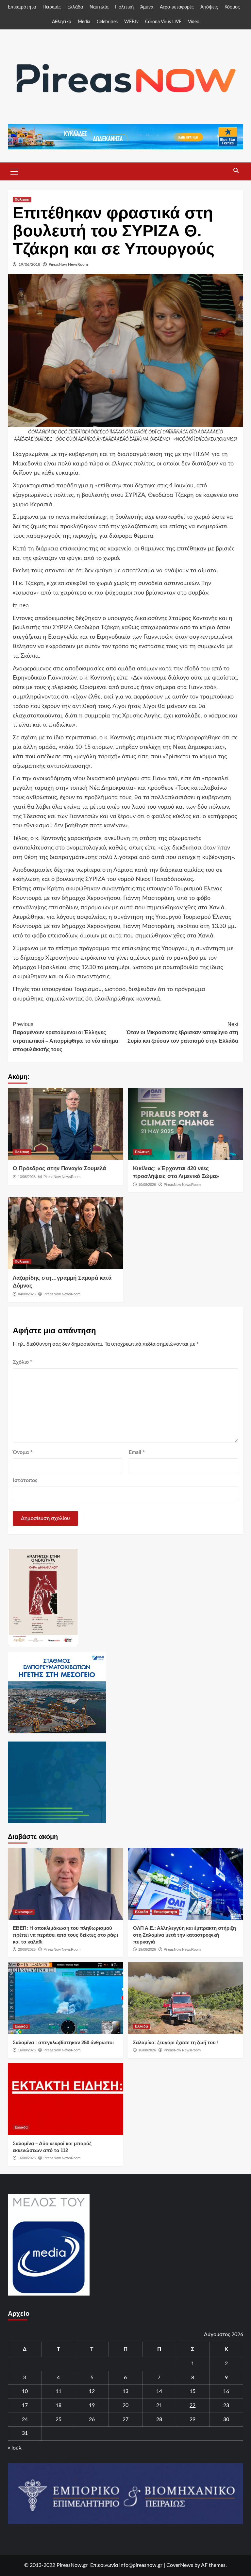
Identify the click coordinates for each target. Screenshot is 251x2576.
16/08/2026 (27, 2050)
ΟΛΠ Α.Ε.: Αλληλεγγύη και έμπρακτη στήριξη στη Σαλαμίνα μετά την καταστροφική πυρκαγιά (184, 1935)
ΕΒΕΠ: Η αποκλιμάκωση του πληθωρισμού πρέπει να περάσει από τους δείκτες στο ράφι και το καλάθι (65, 1935)
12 (92, 2391)
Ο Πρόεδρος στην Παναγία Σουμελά (59, 1168)
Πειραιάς (52, 7)
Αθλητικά (62, 22)
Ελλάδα (75, 7)
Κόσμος (232, 7)
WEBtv (131, 22)
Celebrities (107, 22)
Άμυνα (147, 7)
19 (92, 2405)
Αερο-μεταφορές (177, 7)
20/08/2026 (27, 1949)
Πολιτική (124, 7)
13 (125, 2391)
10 (25, 2391)
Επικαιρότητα (22, 7)
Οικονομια (24, 1912)
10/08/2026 (147, 1185)
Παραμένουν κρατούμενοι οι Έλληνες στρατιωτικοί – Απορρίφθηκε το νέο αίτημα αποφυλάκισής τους (66, 1037)
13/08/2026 (27, 1177)
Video (194, 22)
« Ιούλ (15, 2448)
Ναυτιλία (99, 7)
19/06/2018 (29, 264)
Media (84, 22)
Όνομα (23, 1452)
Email (137, 1452)
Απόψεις (209, 7)
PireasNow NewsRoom (68, 264)
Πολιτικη (22, 199)
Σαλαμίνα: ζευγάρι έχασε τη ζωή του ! (176, 2042)
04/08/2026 (27, 1294)
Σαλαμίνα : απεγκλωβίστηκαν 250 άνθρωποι (63, 2042)
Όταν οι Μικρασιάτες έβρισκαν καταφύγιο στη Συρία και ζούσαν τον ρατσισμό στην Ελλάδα (182, 1033)
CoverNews (180, 2565)
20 (125, 2405)
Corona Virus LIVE (163, 22)
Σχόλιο (23, 1362)
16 (226, 2391)
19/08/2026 (147, 1949)
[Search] (236, 171)
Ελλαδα (142, 1912)
